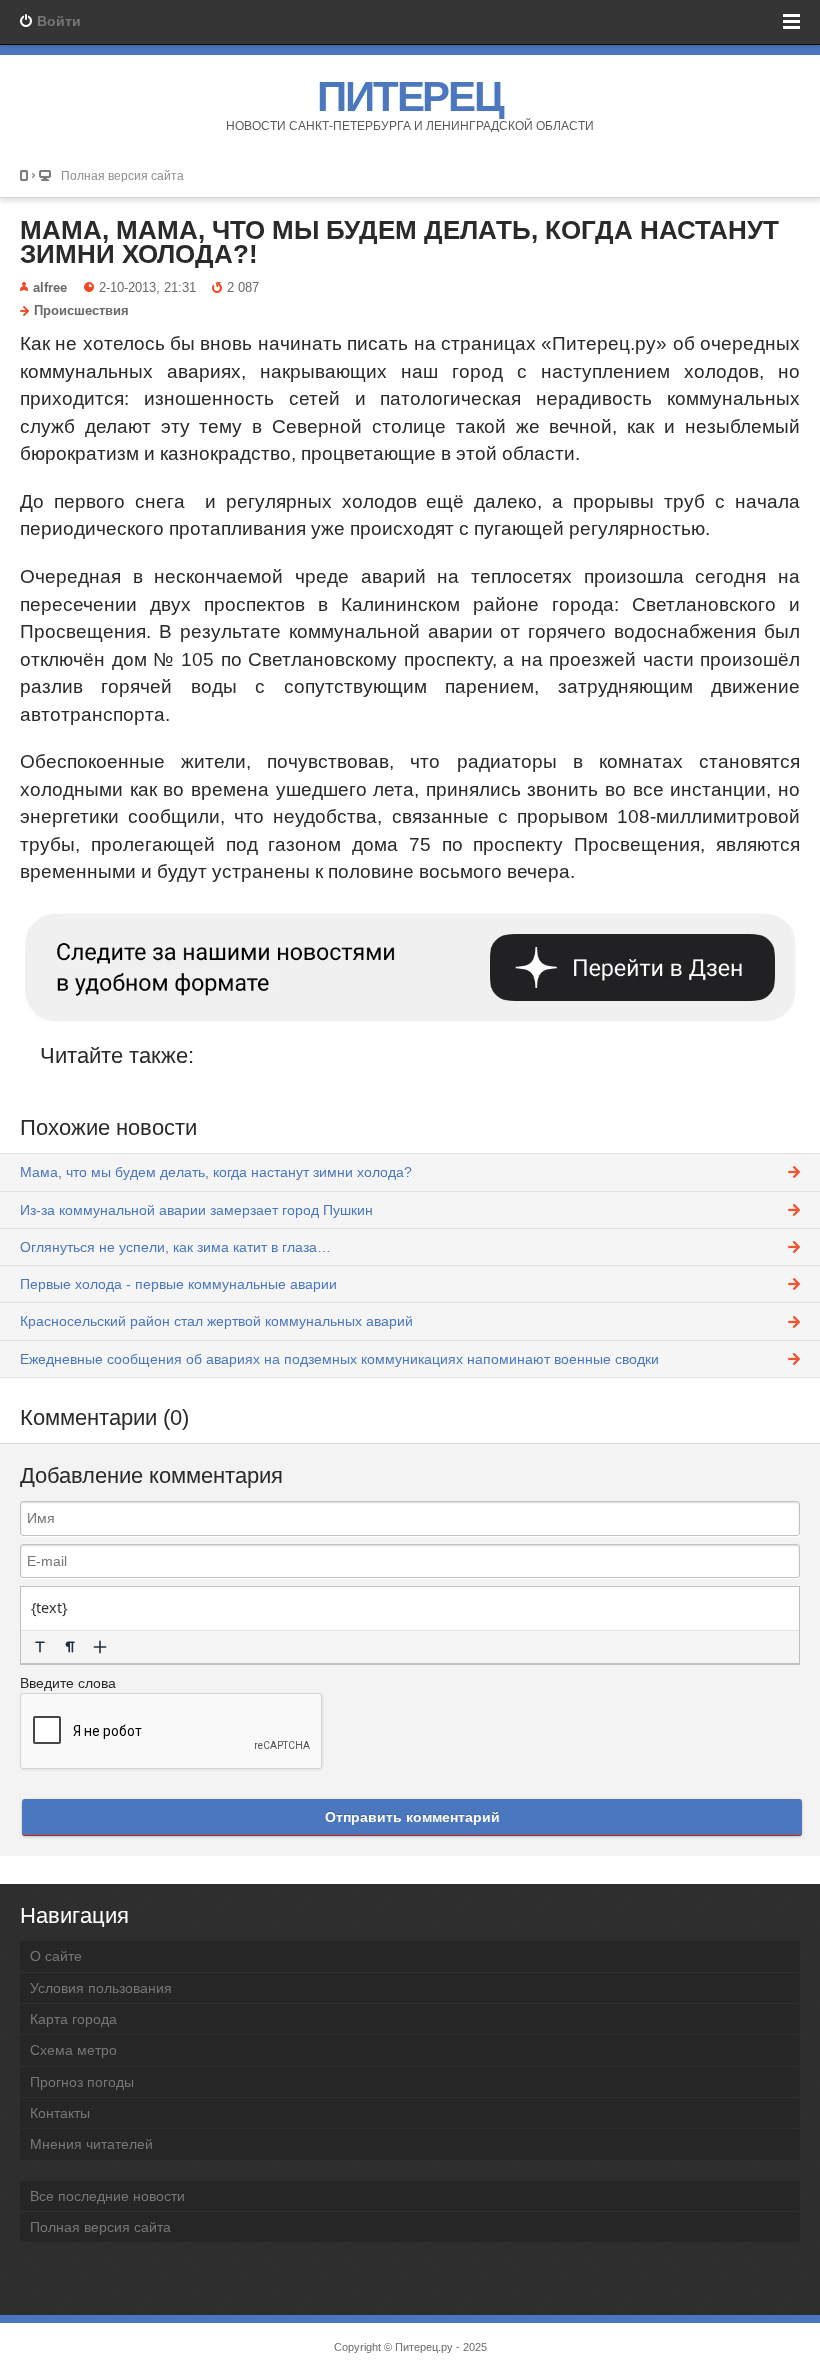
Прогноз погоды (82, 2082)
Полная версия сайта (122, 175)
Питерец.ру (424, 2347)
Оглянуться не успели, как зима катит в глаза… (175, 1247)
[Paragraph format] (70, 1647)
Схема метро (73, 2050)
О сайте (56, 1956)
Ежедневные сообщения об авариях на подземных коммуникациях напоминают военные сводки (339, 1359)
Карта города (73, 2019)
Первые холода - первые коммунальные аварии (178, 1284)
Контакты (60, 2113)
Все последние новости (107, 2196)
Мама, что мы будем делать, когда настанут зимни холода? (216, 1172)
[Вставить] (100, 1647)
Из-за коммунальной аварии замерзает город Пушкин (196, 1210)
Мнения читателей (91, 2144)
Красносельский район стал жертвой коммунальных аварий (216, 1321)
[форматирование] (40, 1647)
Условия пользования (101, 1988)
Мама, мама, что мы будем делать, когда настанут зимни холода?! (399, 242)
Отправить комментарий (412, 1817)
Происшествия (81, 311)
